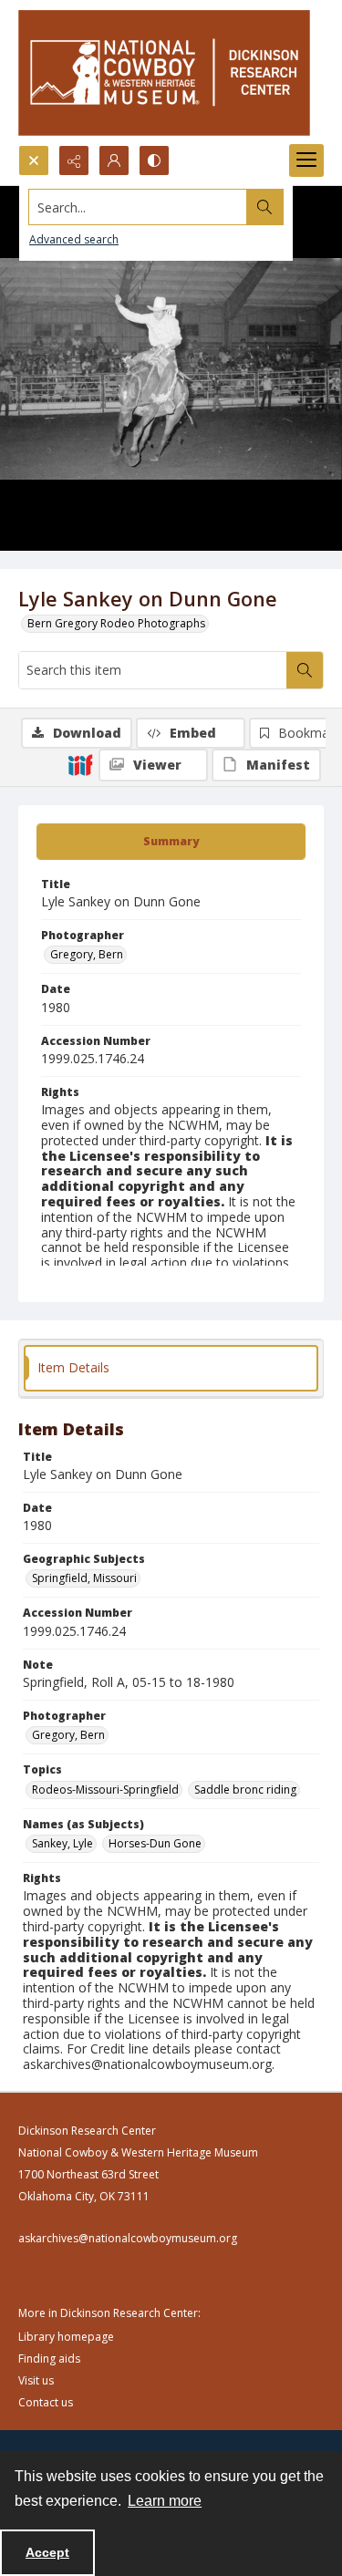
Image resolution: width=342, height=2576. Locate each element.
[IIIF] (80, 764)
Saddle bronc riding (245, 1790)
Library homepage (66, 2337)
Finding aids (49, 2359)
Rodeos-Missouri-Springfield (105, 1790)
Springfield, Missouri (84, 1578)
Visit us (36, 2380)
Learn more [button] (165, 2501)
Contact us (46, 2402)
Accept (47, 2552)
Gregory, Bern (87, 954)
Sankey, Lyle (62, 1843)
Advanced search (74, 239)
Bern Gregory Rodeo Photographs (116, 623)
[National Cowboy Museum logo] (164, 72)
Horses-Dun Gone (155, 1843)
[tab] (171, 842)
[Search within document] (305, 670)
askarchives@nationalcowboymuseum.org (128, 2238)
